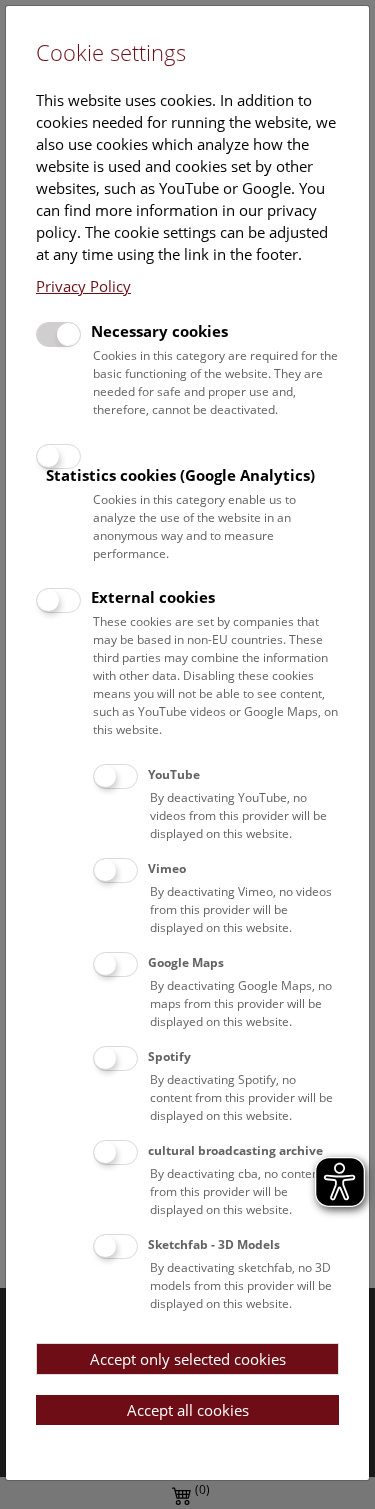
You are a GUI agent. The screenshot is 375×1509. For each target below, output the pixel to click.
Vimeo (167, 868)
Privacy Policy (83, 286)
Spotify (169, 1056)
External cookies (153, 597)
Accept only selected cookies (188, 1359)
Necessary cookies (159, 331)
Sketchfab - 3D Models (214, 1244)
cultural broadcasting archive (235, 1150)
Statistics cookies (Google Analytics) (180, 475)
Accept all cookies (188, 1410)
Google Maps (186, 962)
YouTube (174, 774)
